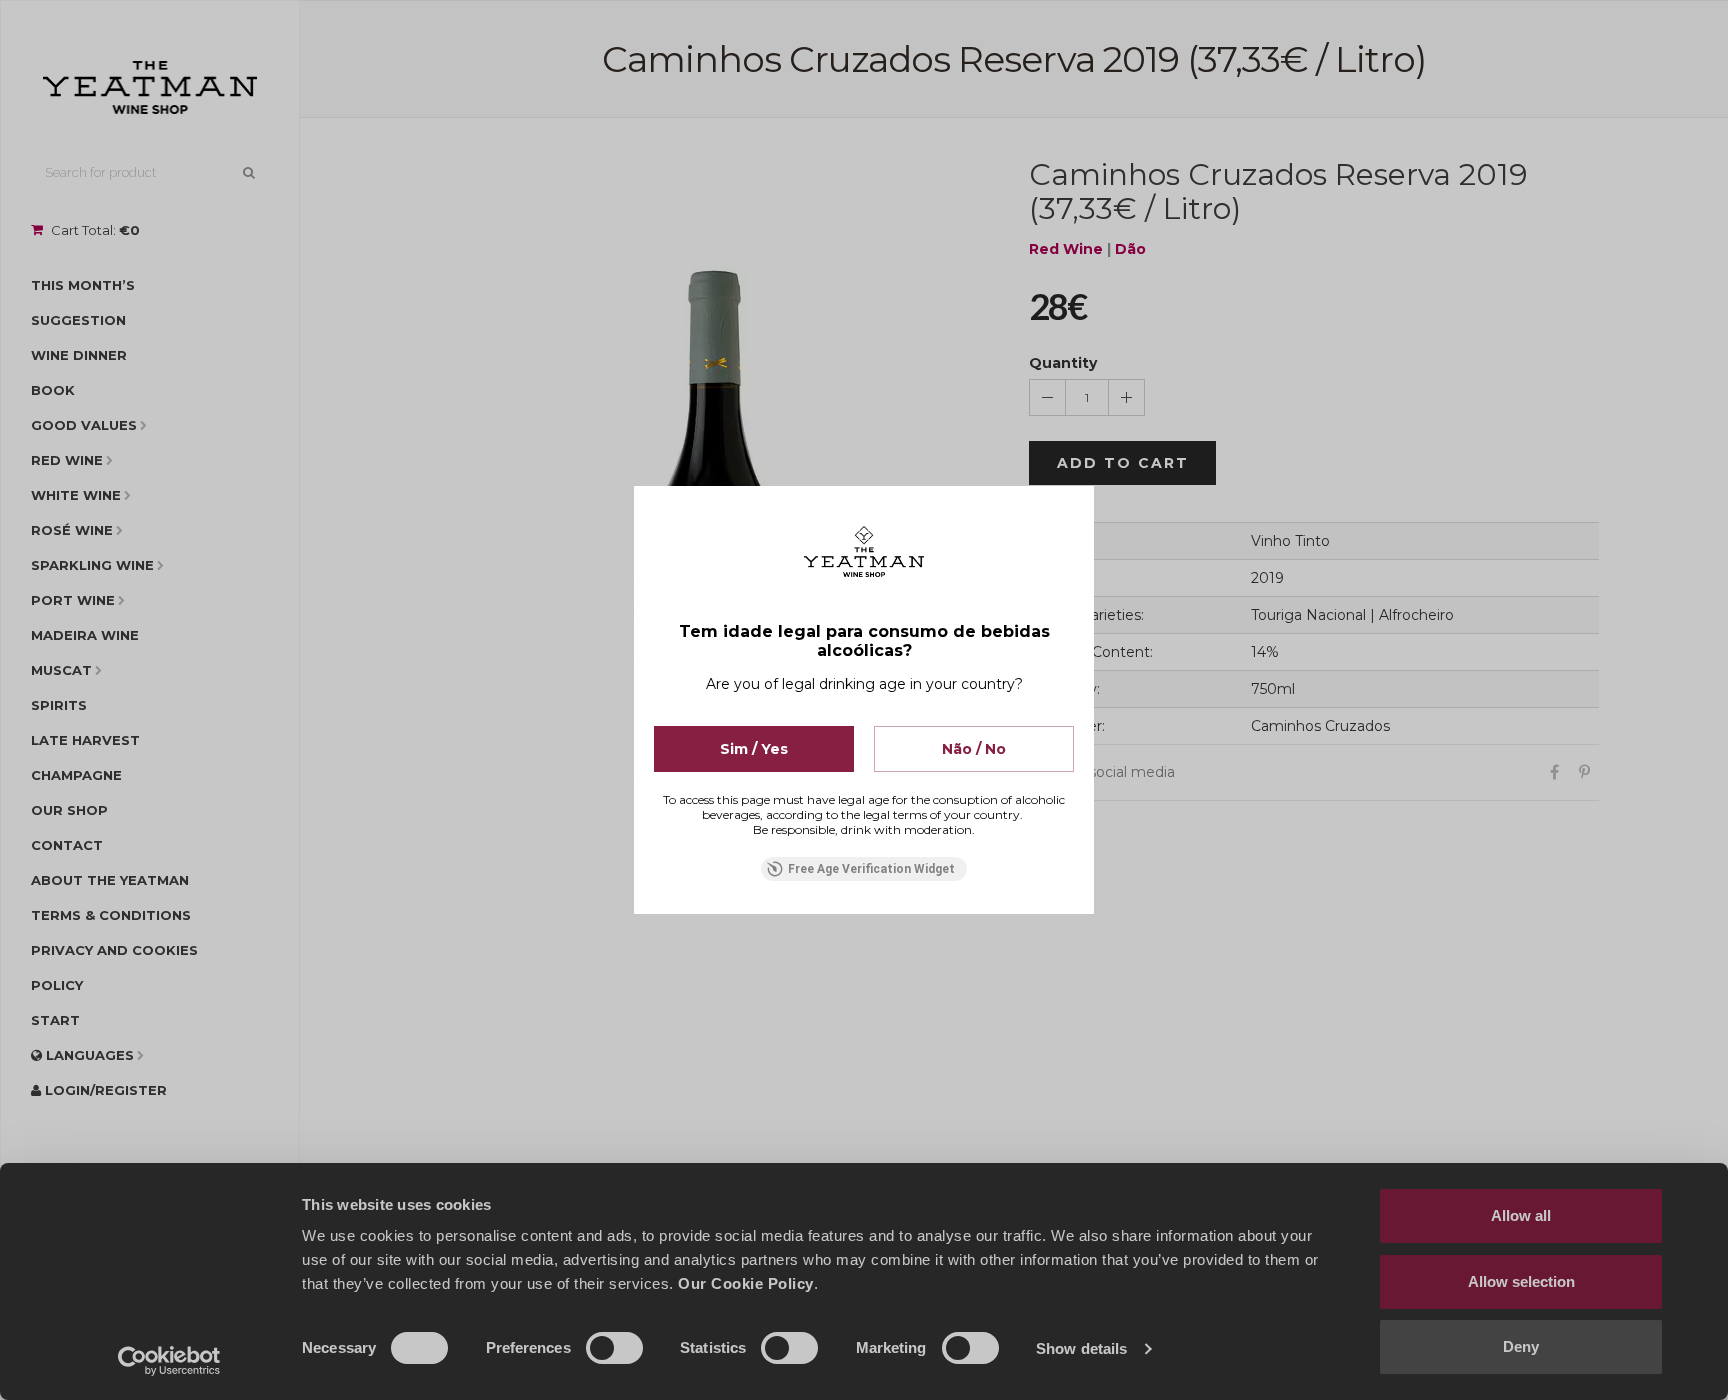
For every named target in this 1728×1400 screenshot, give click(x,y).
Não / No (974, 749)
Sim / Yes (754, 749)
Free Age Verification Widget (871, 869)
